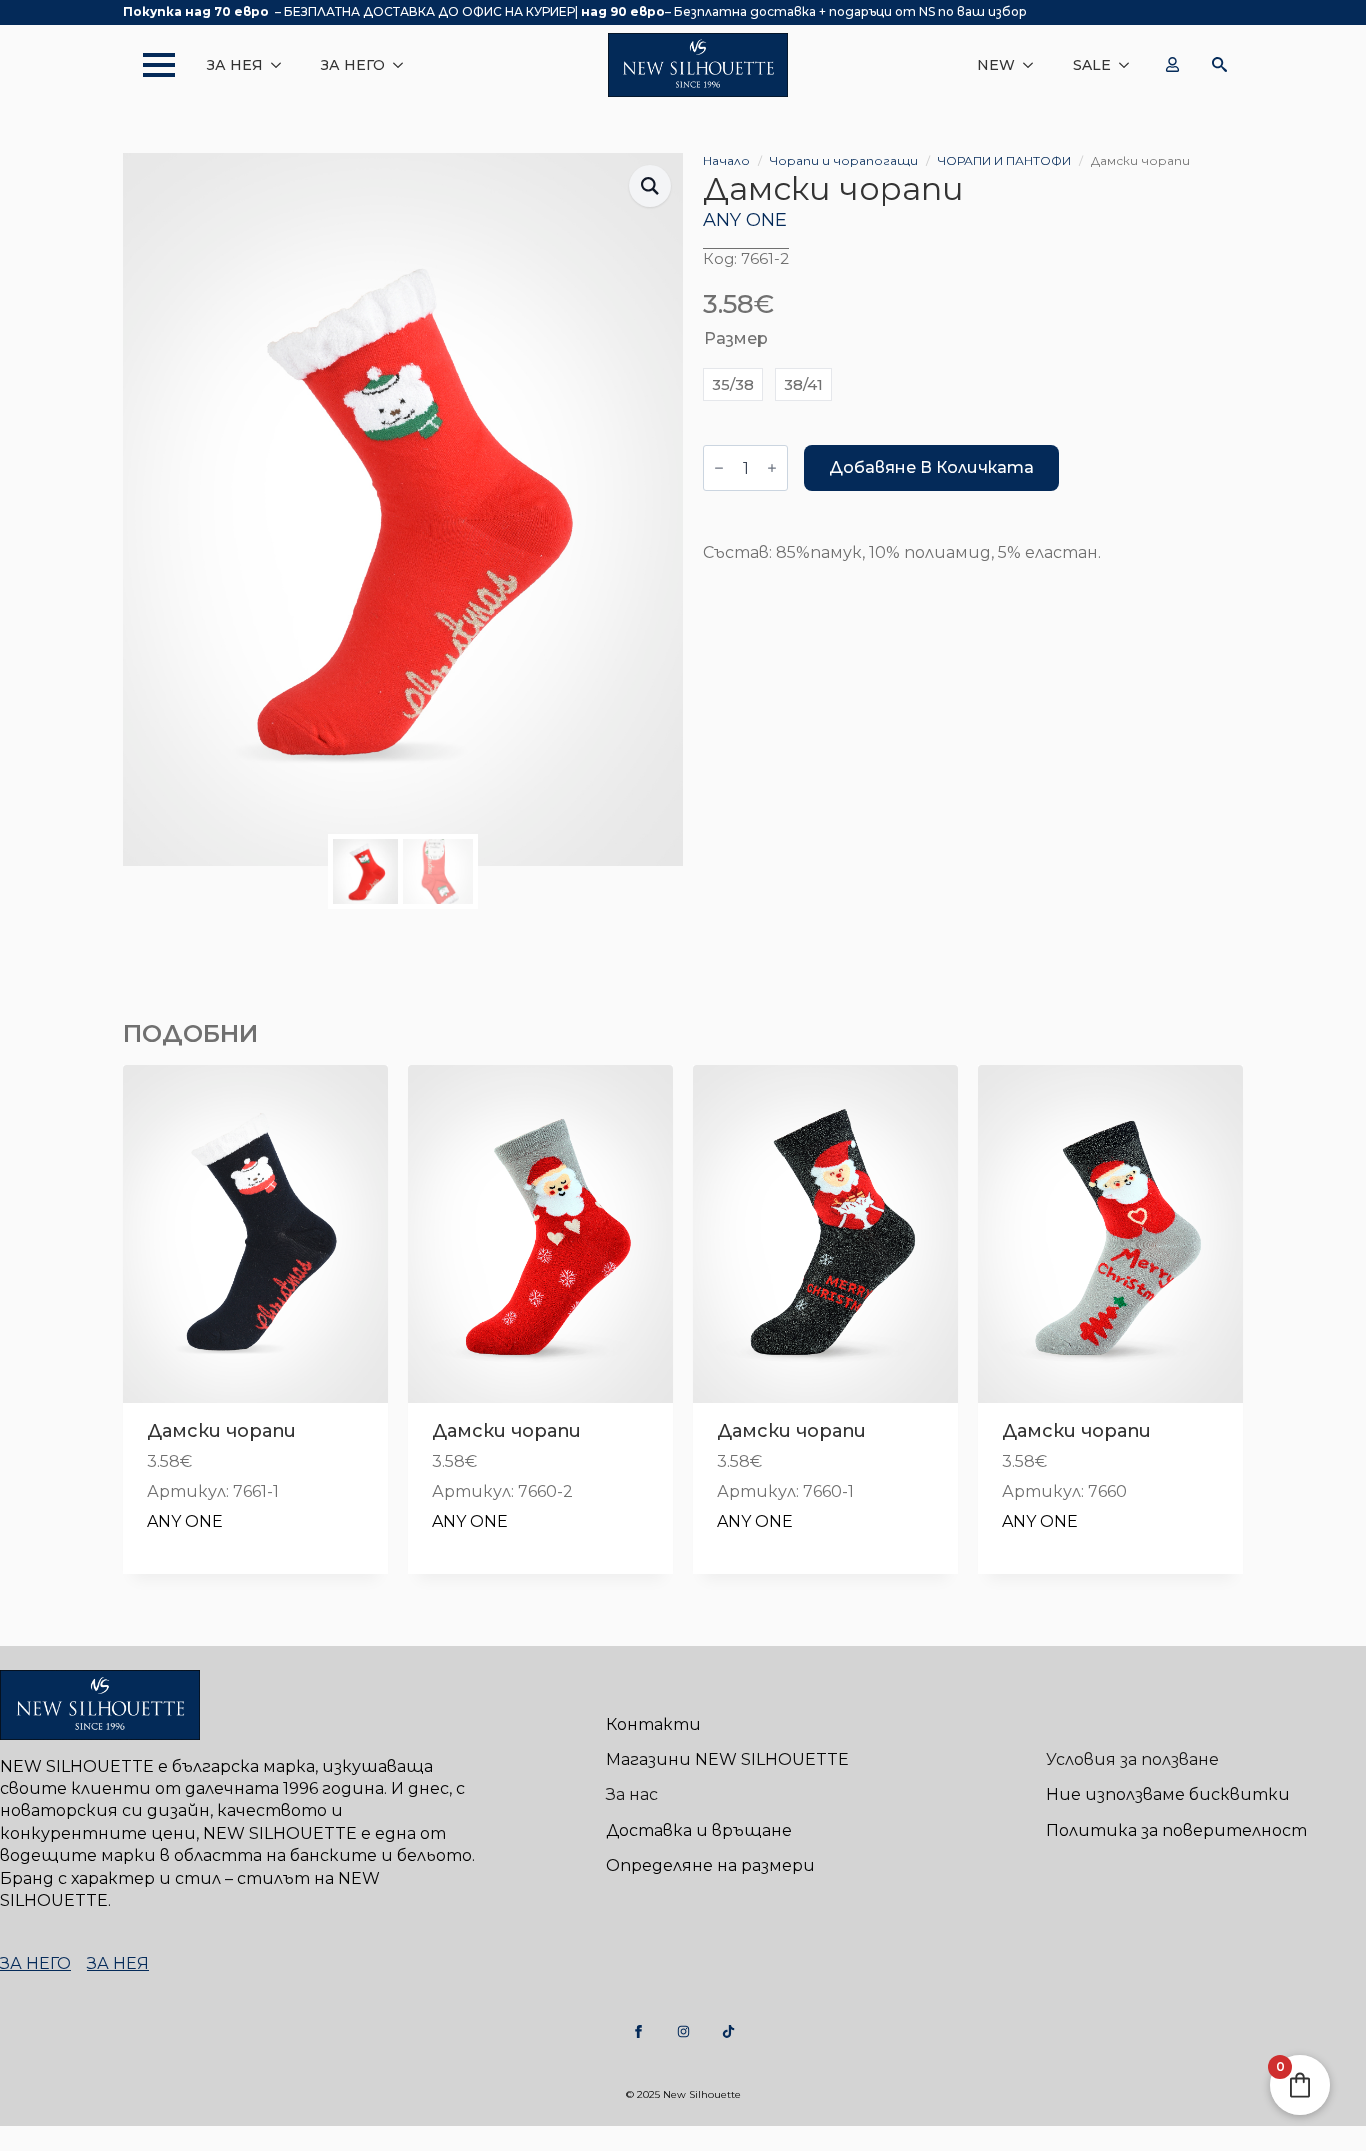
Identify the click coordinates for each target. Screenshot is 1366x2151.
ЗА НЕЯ (235, 65)
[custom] (638, 2031)
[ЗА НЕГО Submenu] (404, 65)
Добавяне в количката (931, 467)
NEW (996, 65)
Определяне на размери (710, 1865)
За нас (632, 1794)
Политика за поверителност (1176, 1830)
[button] (650, 186)
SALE (1092, 65)
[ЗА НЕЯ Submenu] (282, 65)
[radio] (733, 384)
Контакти (653, 1724)
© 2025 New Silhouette (683, 2094)
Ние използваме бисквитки (1168, 1794)
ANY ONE (745, 220)
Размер (736, 338)
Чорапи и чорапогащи (844, 160)
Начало (726, 160)
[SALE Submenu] (1130, 65)
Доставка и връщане (699, 1830)
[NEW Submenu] (1034, 65)
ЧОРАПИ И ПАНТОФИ (1004, 160)
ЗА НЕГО (353, 65)
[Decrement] (719, 468)
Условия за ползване (1132, 1759)
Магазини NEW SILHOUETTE (727, 1759)
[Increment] (772, 468)
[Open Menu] (149, 65)
